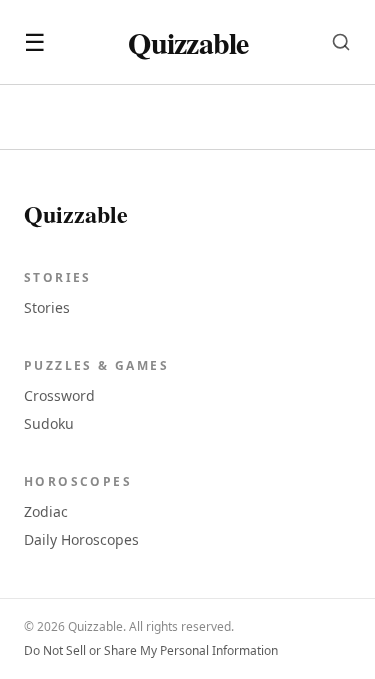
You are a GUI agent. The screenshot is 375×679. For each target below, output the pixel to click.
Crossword (59, 395)
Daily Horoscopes (81, 539)
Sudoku (49, 423)
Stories (47, 307)
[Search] (341, 42)
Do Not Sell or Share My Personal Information (151, 651)
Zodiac (46, 511)
